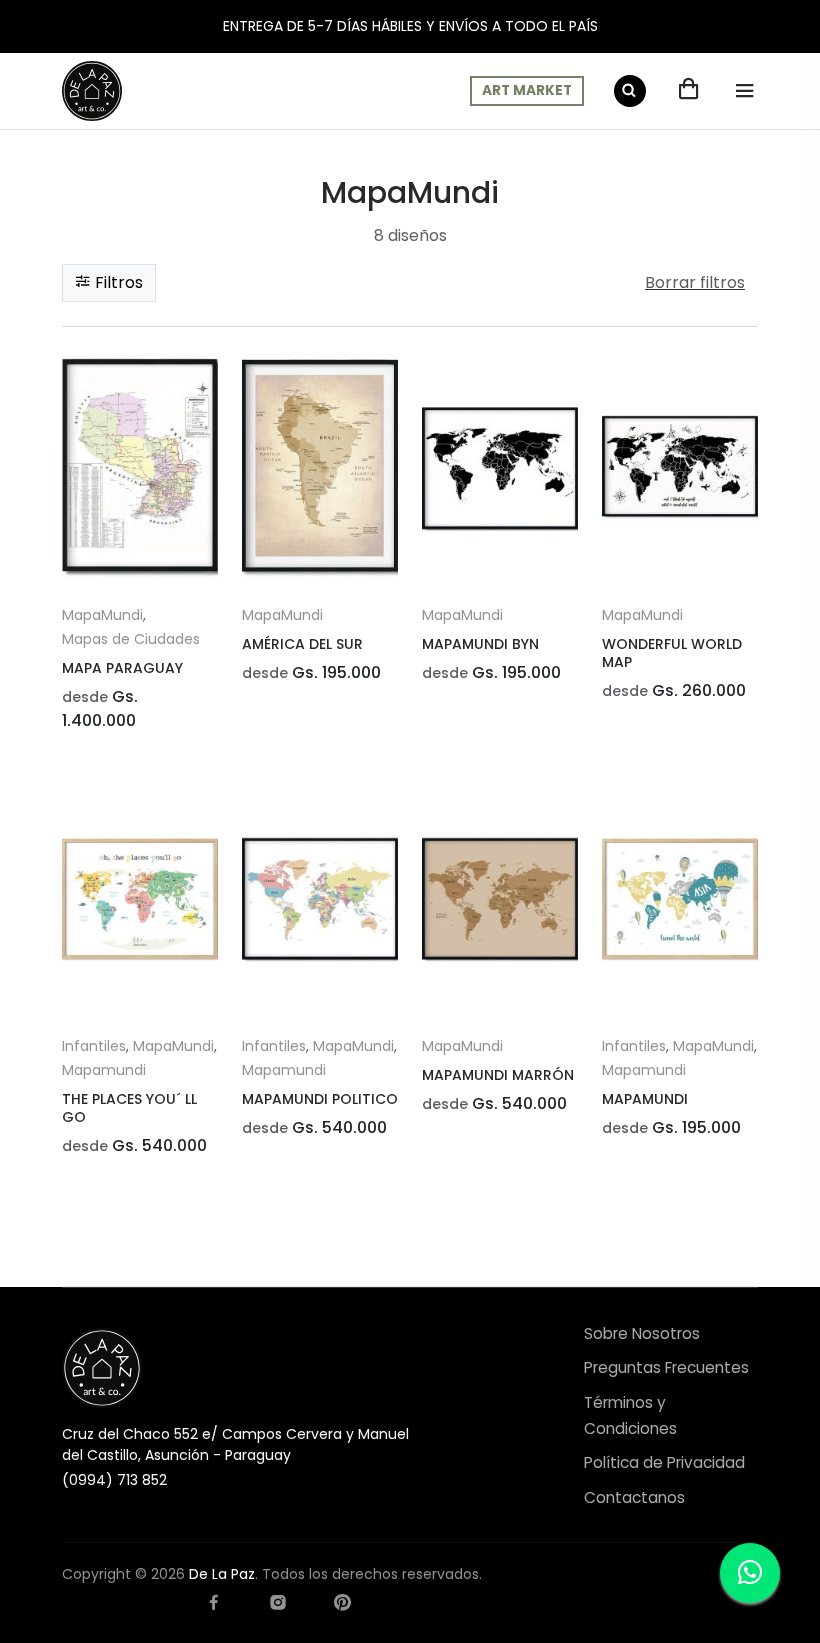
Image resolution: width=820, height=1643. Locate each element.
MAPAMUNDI (645, 1099)
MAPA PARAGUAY (122, 668)
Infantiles (94, 1046)
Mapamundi (104, 1070)
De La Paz (222, 1574)
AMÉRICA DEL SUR (302, 644)
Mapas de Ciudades (131, 639)
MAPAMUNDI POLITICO (320, 1099)
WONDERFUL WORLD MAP (672, 653)
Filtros (117, 282)
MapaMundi (102, 615)
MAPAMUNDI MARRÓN (498, 1075)
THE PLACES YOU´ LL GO (129, 1108)
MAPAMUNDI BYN (480, 644)
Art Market (527, 90)
